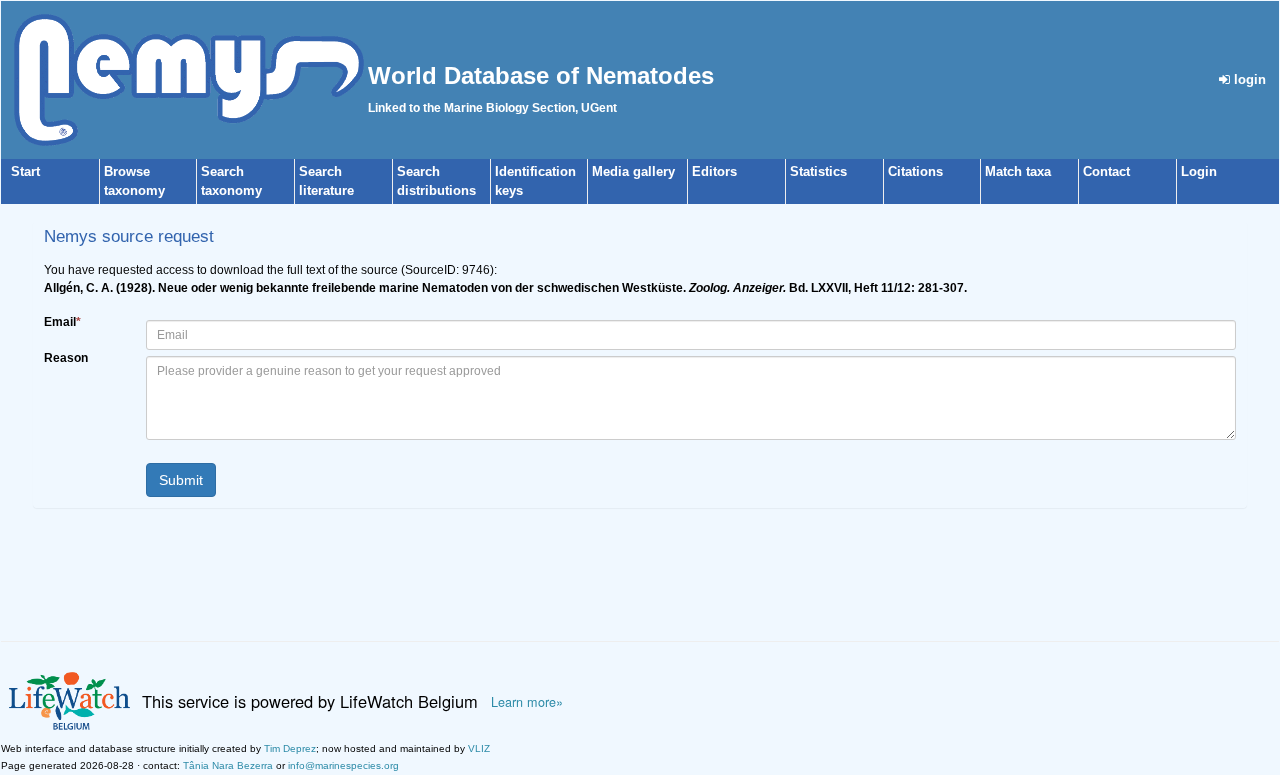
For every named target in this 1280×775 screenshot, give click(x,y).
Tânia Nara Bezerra (228, 765)
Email (62, 322)
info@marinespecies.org (343, 765)
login (1248, 79)
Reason (66, 358)
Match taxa (1018, 171)
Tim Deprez (290, 748)
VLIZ (479, 748)
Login (1199, 171)
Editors (714, 171)
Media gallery (633, 171)
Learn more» (527, 702)
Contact (1106, 171)
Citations (915, 171)
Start (25, 171)
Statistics (818, 171)
